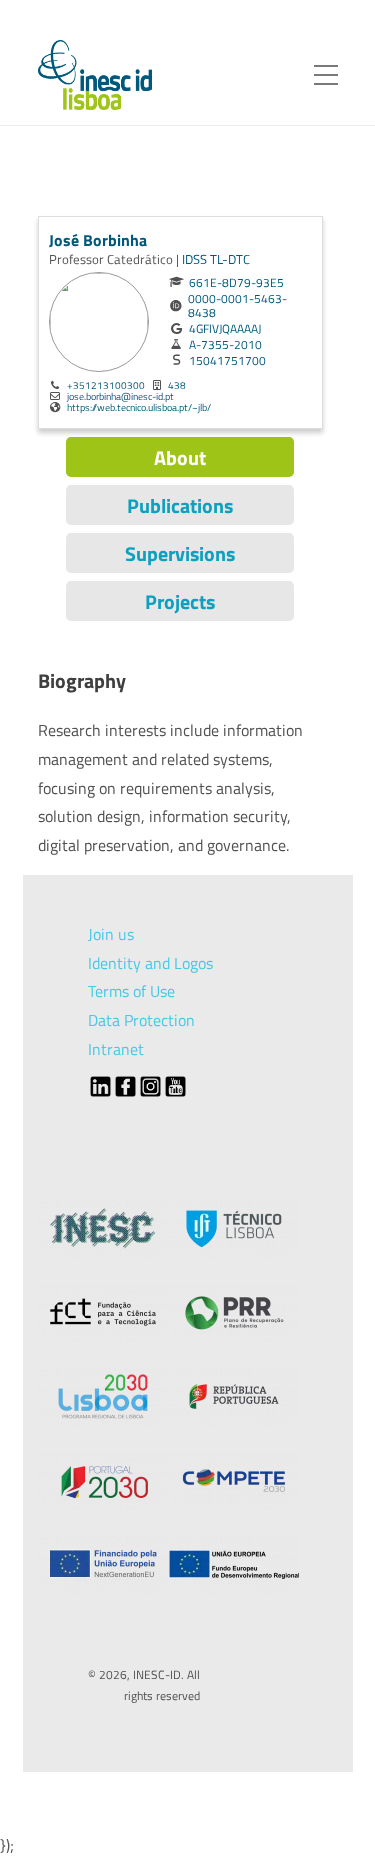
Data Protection (141, 1020)
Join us (111, 934)
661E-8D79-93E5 (236, 283)
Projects (180, 601)
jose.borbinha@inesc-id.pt (120, 396)
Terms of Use (131, 991)
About (180, 457)
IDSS (196, 259)
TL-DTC (230, 259)
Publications (180, 505)
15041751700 (227, 361)
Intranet (116, 1049)
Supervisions (180, 553)
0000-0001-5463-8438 (237, 306)
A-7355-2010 (225, 345)
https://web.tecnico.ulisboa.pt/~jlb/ (139, 407)
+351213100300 (106, 385)
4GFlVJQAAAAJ (225, 329)
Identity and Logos (150, 963)
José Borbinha (98, 240)
